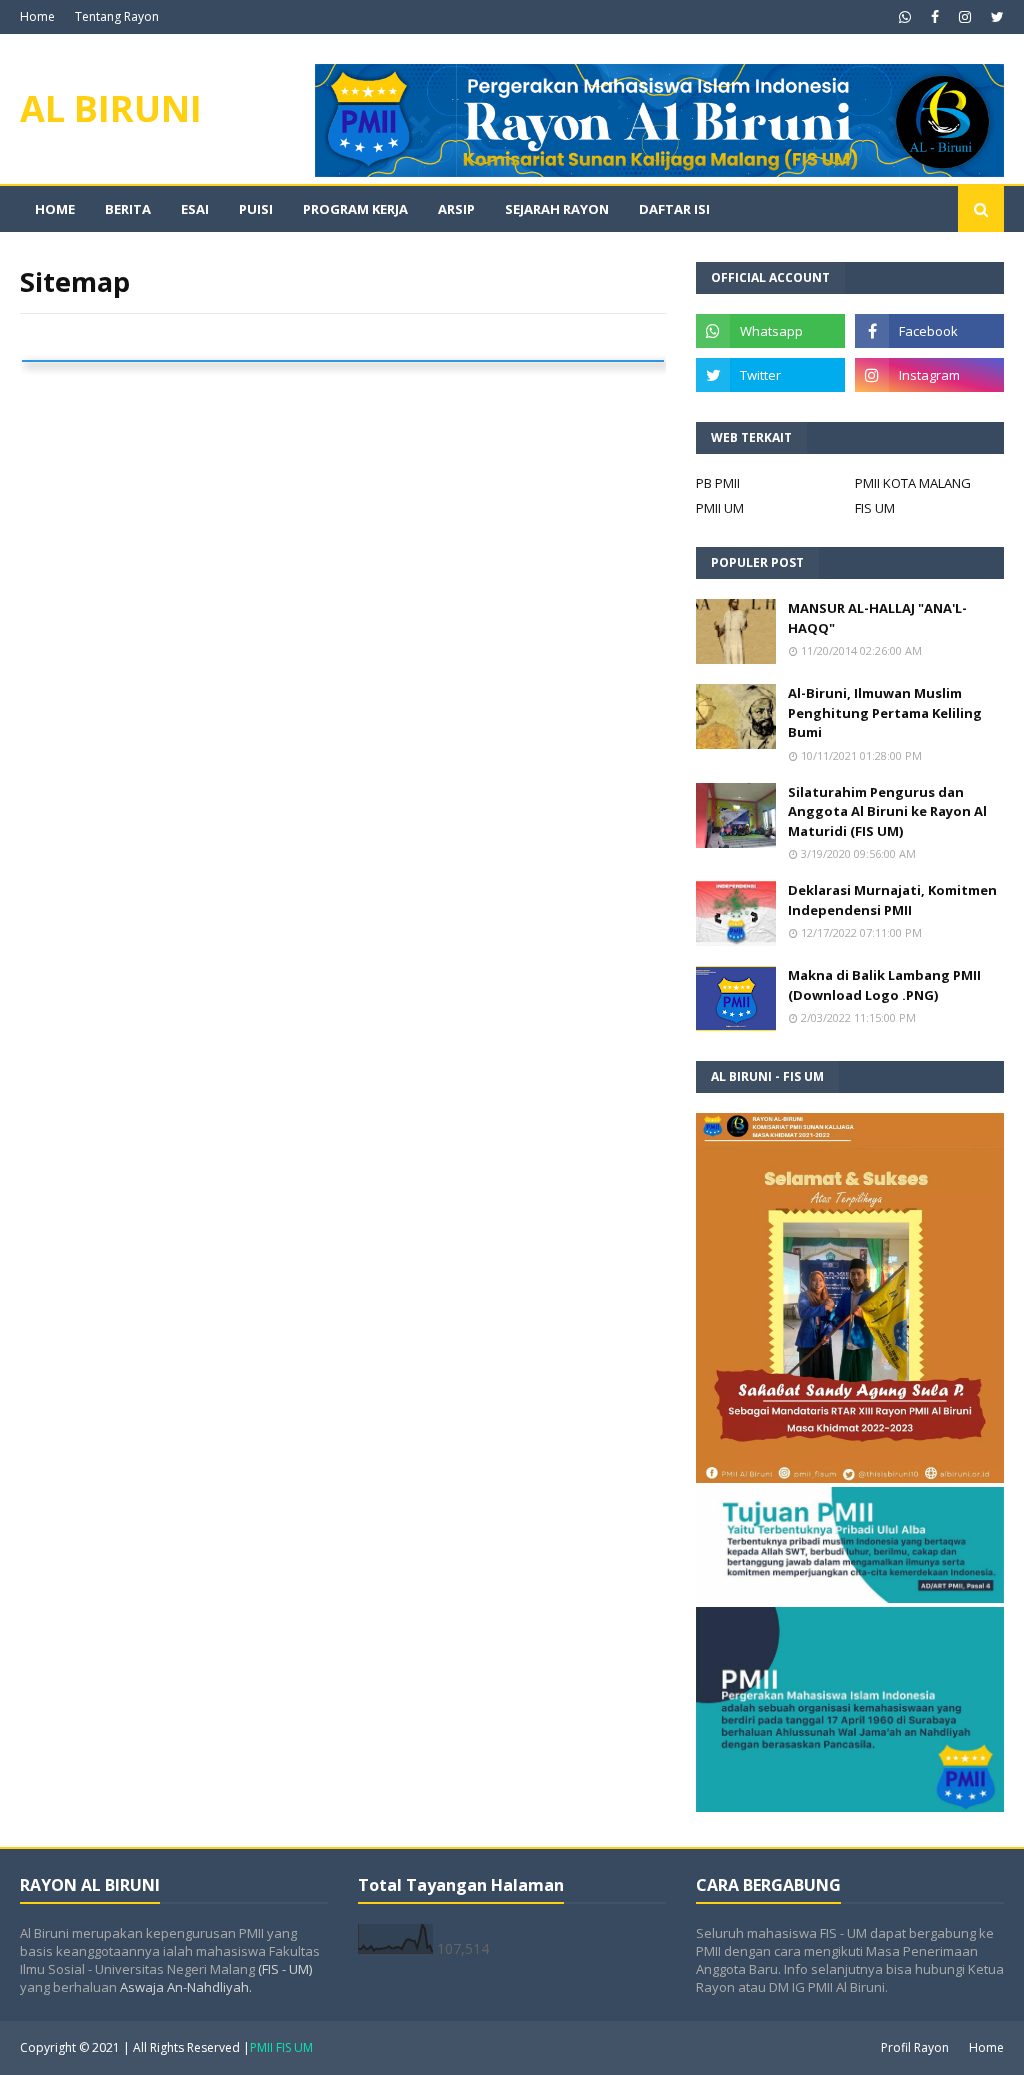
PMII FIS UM (281, 2047)
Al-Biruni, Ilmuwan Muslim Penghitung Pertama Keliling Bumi (885, 712)
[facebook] (935, 17)
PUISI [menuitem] (256, 209)
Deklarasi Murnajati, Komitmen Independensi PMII (892, 900)
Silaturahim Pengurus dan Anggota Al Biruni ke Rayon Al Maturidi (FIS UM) (887, 811)
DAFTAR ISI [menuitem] (674, 209)
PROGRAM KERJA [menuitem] (355, 209)
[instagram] (965, 17)
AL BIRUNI (111, 108)
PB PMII (718, 483)
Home (37, 16)
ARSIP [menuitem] (456, 209)
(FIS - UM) (285, 1969)
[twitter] (995, 17)
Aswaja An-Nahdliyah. (186, 1987)
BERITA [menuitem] (128, 209)
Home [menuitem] (55, 209)
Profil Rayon (915, 2047)
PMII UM (720, 508)
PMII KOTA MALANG (913, 483)
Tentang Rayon (117, 16)
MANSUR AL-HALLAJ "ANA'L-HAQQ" (877, 618)
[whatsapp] (905, 17)
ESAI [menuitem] (195, 209)
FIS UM (875, 508)
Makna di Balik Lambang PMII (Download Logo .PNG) (884, 985)
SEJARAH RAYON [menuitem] (557, 209)
